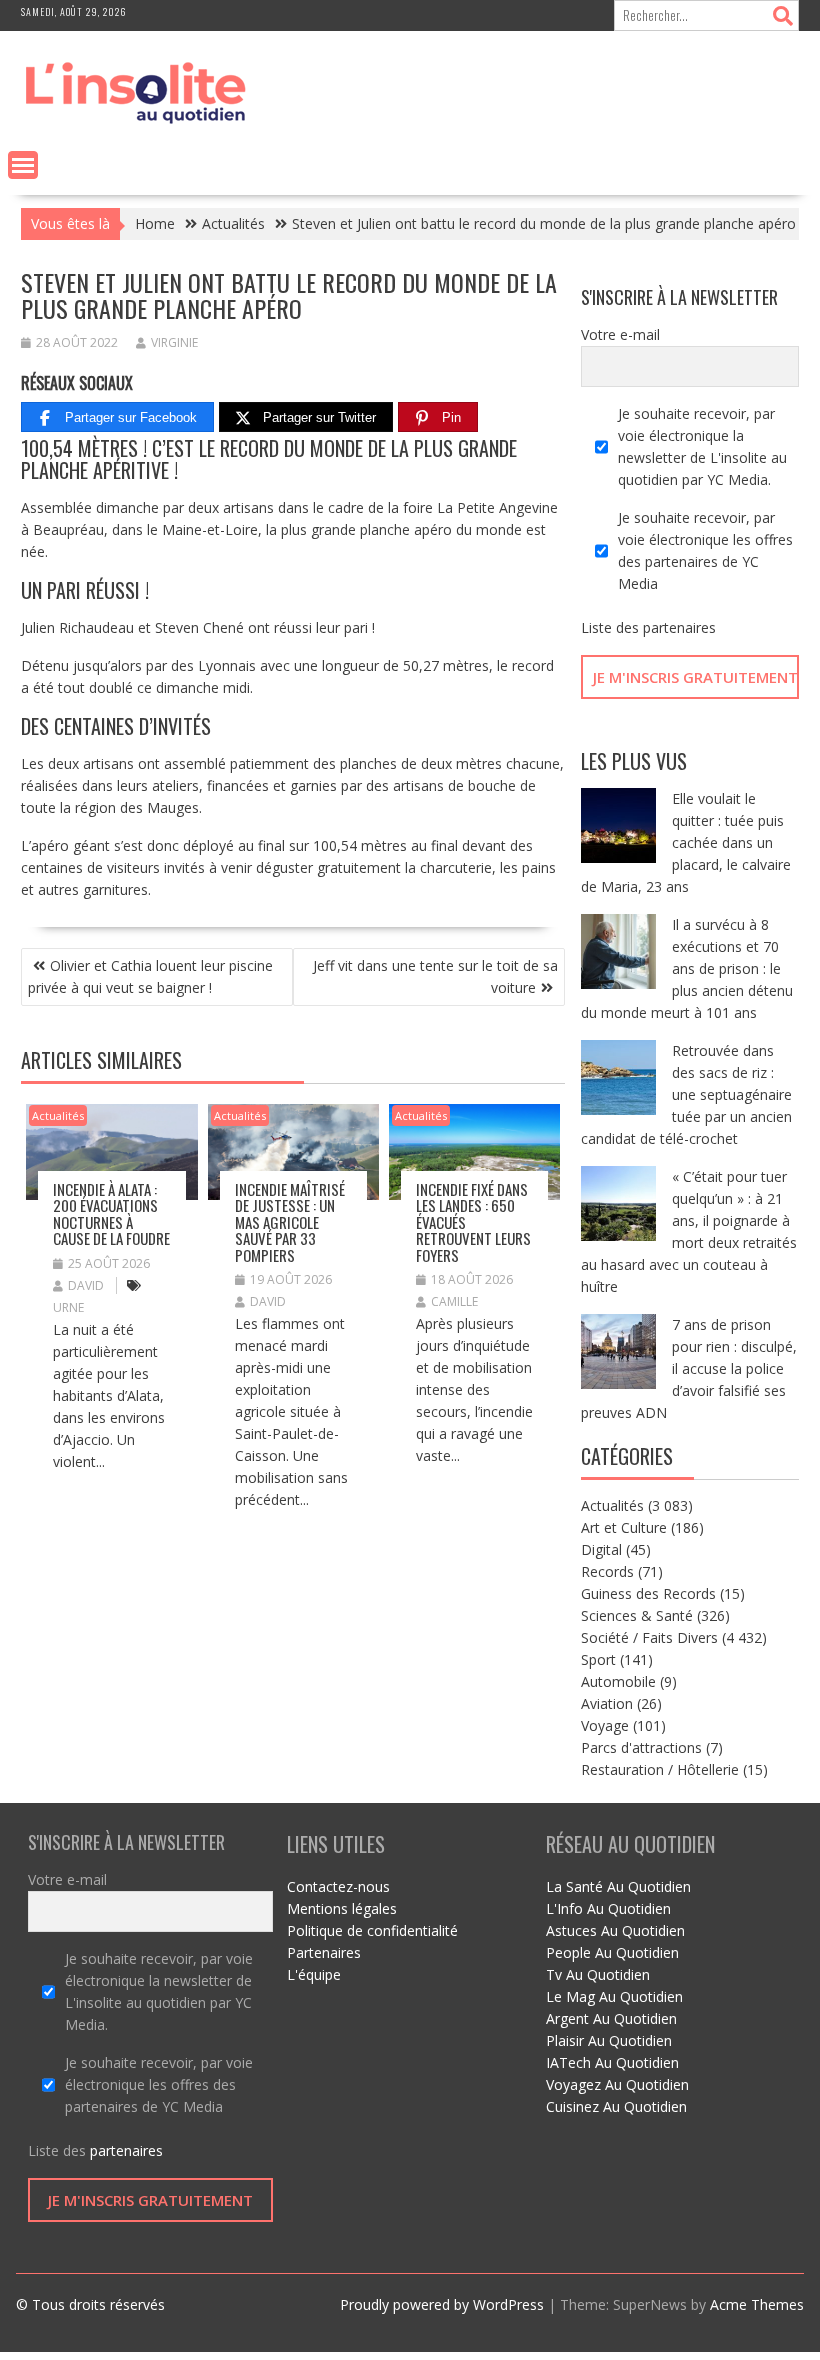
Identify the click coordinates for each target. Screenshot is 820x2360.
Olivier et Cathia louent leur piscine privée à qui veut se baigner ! (150, 976)
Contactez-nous (338, 1886)
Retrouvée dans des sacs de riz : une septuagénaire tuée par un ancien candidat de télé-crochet (686, 1094)
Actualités (58, 1115)
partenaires (679, 627)
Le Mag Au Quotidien (614, 1996)
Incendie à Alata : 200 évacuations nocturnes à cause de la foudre (111, 1214)
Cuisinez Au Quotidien (616, 2106)
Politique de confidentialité (372, 1930)
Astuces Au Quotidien (615, 1930)
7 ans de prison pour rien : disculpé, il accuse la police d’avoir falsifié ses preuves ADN (689, 1368)
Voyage (605, 1725)
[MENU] (23, 165)
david (86, 1285)
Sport (598, 1659)
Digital (601, 1549)
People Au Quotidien (612, 1952)
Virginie (174, 342)
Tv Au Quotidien (598, 1974)
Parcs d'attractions (641, 1747)
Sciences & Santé (637, 1615)
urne (68, 1307)
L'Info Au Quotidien (608, 1908)
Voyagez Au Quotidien (617, 2084)
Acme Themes (757, 2304)
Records (607, 1571)
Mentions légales (342, 1908)
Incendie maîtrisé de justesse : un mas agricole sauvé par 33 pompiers (290, 1222)
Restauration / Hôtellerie (660, 1769)
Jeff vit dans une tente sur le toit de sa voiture (435, 976)
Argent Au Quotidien (611, 2018)
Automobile (618, 1681)
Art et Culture (624, 1527)
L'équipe (314, 1974)
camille (454, 1301)
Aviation (607, 1703)
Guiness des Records (648, 1593)
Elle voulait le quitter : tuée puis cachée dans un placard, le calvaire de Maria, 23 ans (686, 842)
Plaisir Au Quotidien (609, 2040)
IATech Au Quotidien (612, 2062)
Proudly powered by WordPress (442, 2304)
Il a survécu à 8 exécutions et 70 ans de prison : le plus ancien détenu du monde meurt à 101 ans (687, 968)
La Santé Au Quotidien (618, 1886)
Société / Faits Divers (649, 1637)
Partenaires (324, 1952)
